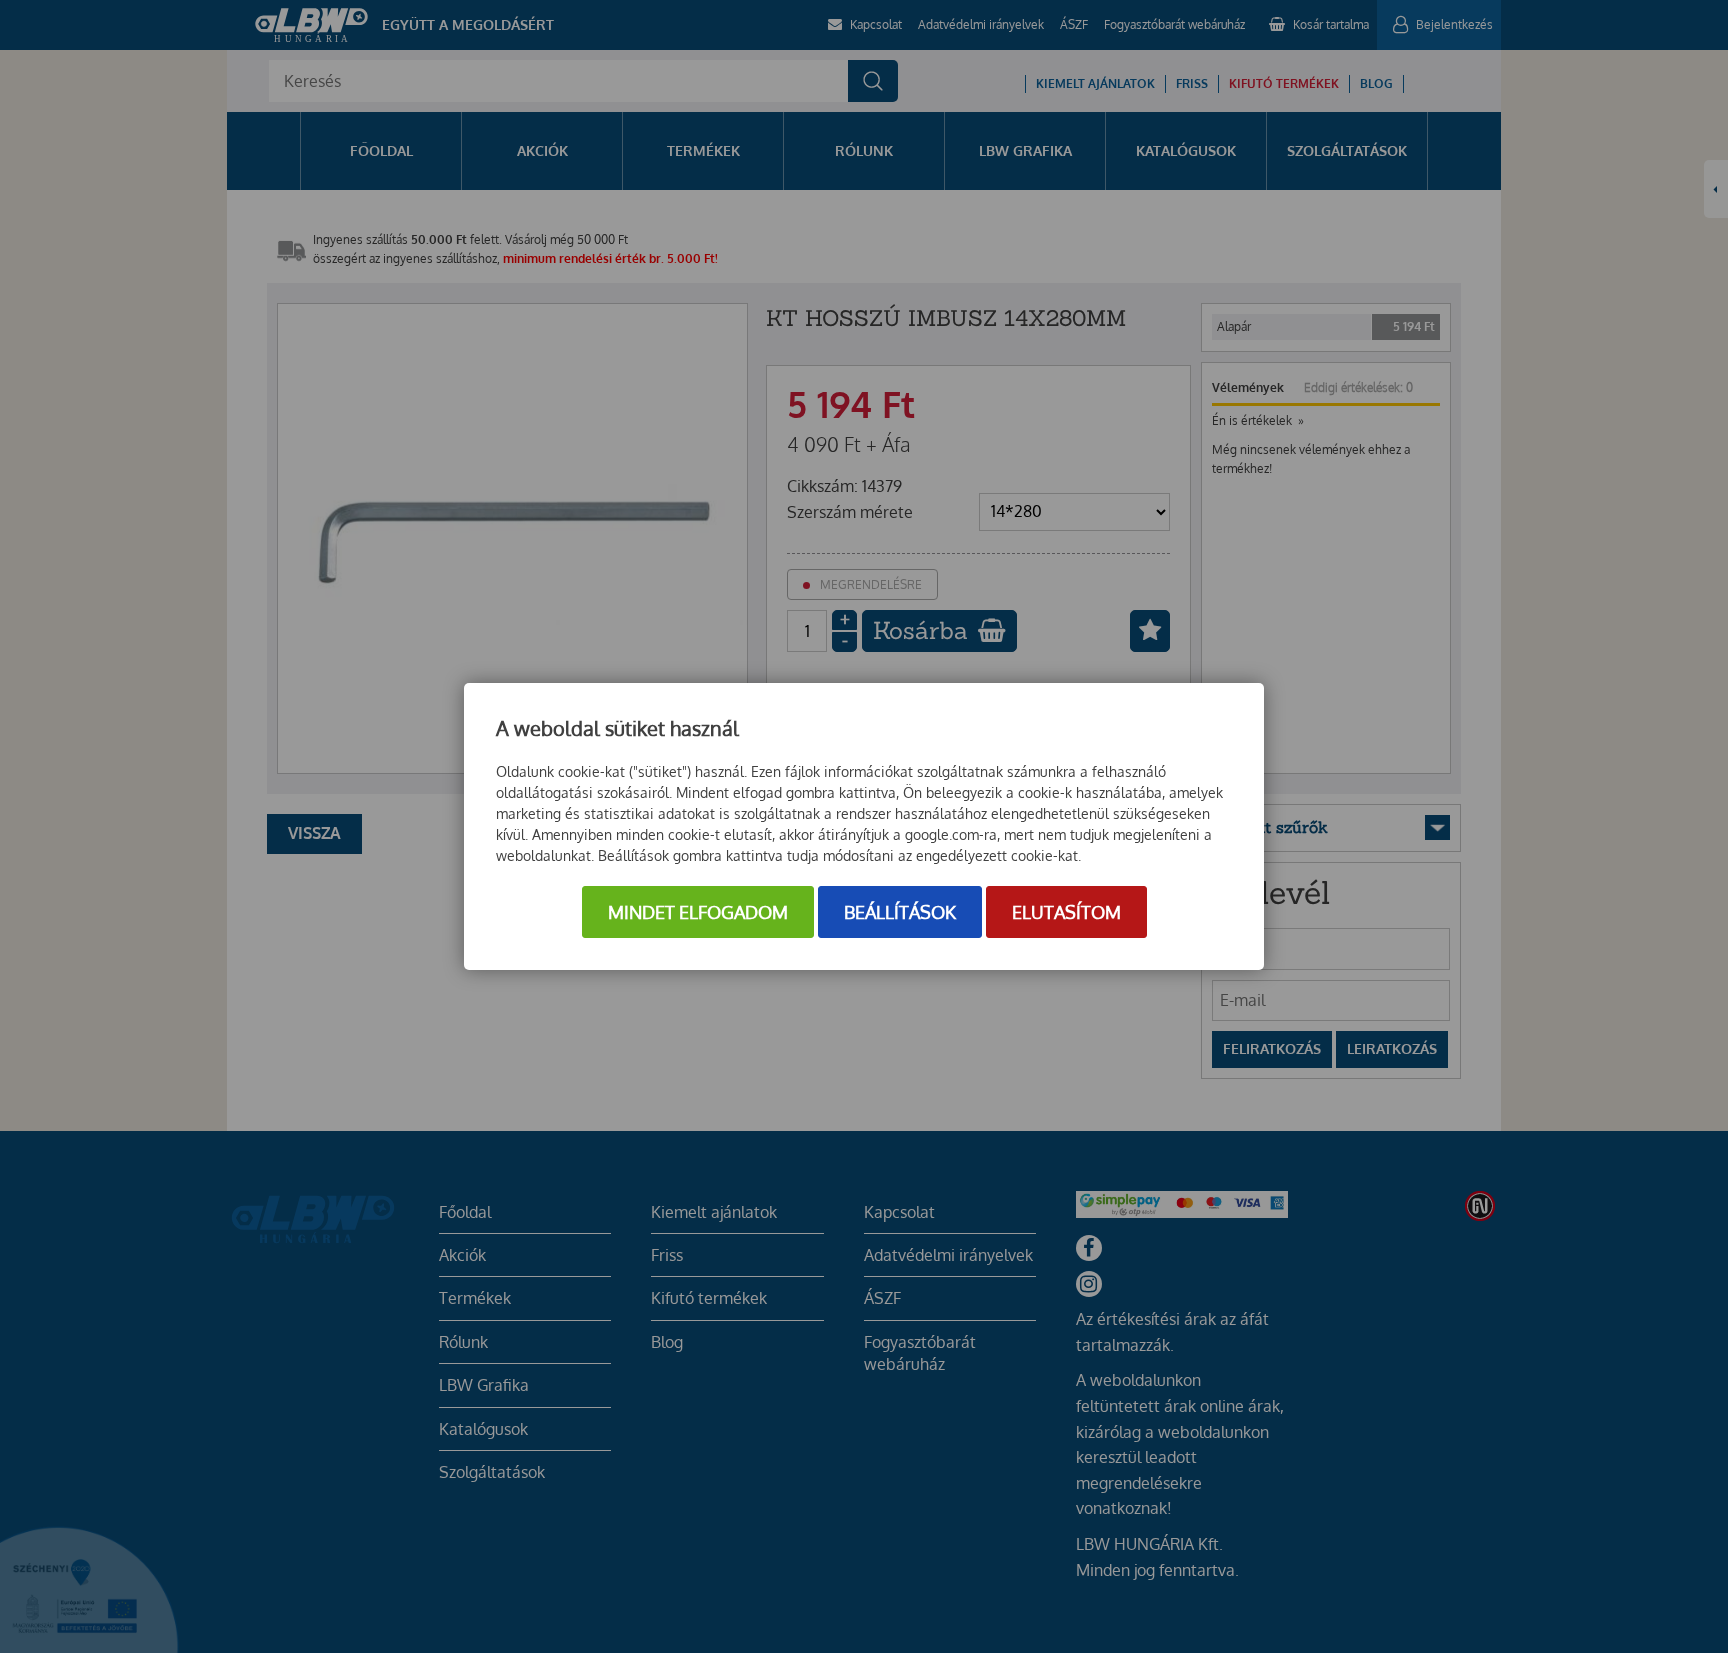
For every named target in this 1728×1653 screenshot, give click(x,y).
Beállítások (900, 912)
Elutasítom (1066, 912)
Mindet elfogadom (698, 912)
